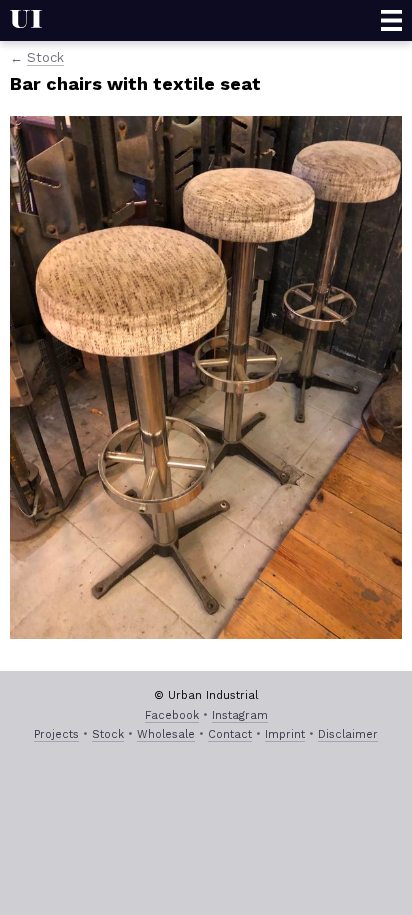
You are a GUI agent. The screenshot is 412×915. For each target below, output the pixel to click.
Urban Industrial (26, 20)
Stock (45, 57)
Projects (56, 734)
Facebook (172, 715)
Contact (230, 734)
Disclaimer (348, 734)
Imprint (285, 734)
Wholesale (166, 734)
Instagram (240, 715)
